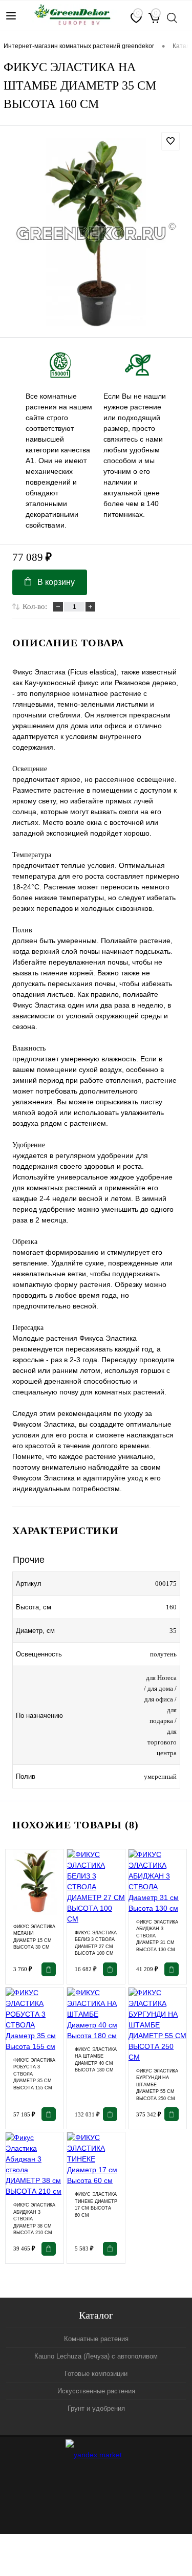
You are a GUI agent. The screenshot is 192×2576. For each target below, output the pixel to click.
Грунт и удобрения (96, 2408)
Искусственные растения (96, 2391)
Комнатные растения (96, 2339)
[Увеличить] (96, 233)
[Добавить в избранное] (170, 141)
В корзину (56, 582)
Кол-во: (35, 606)
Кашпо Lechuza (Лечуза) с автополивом (96, 2356)
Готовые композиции (96, 2374)
